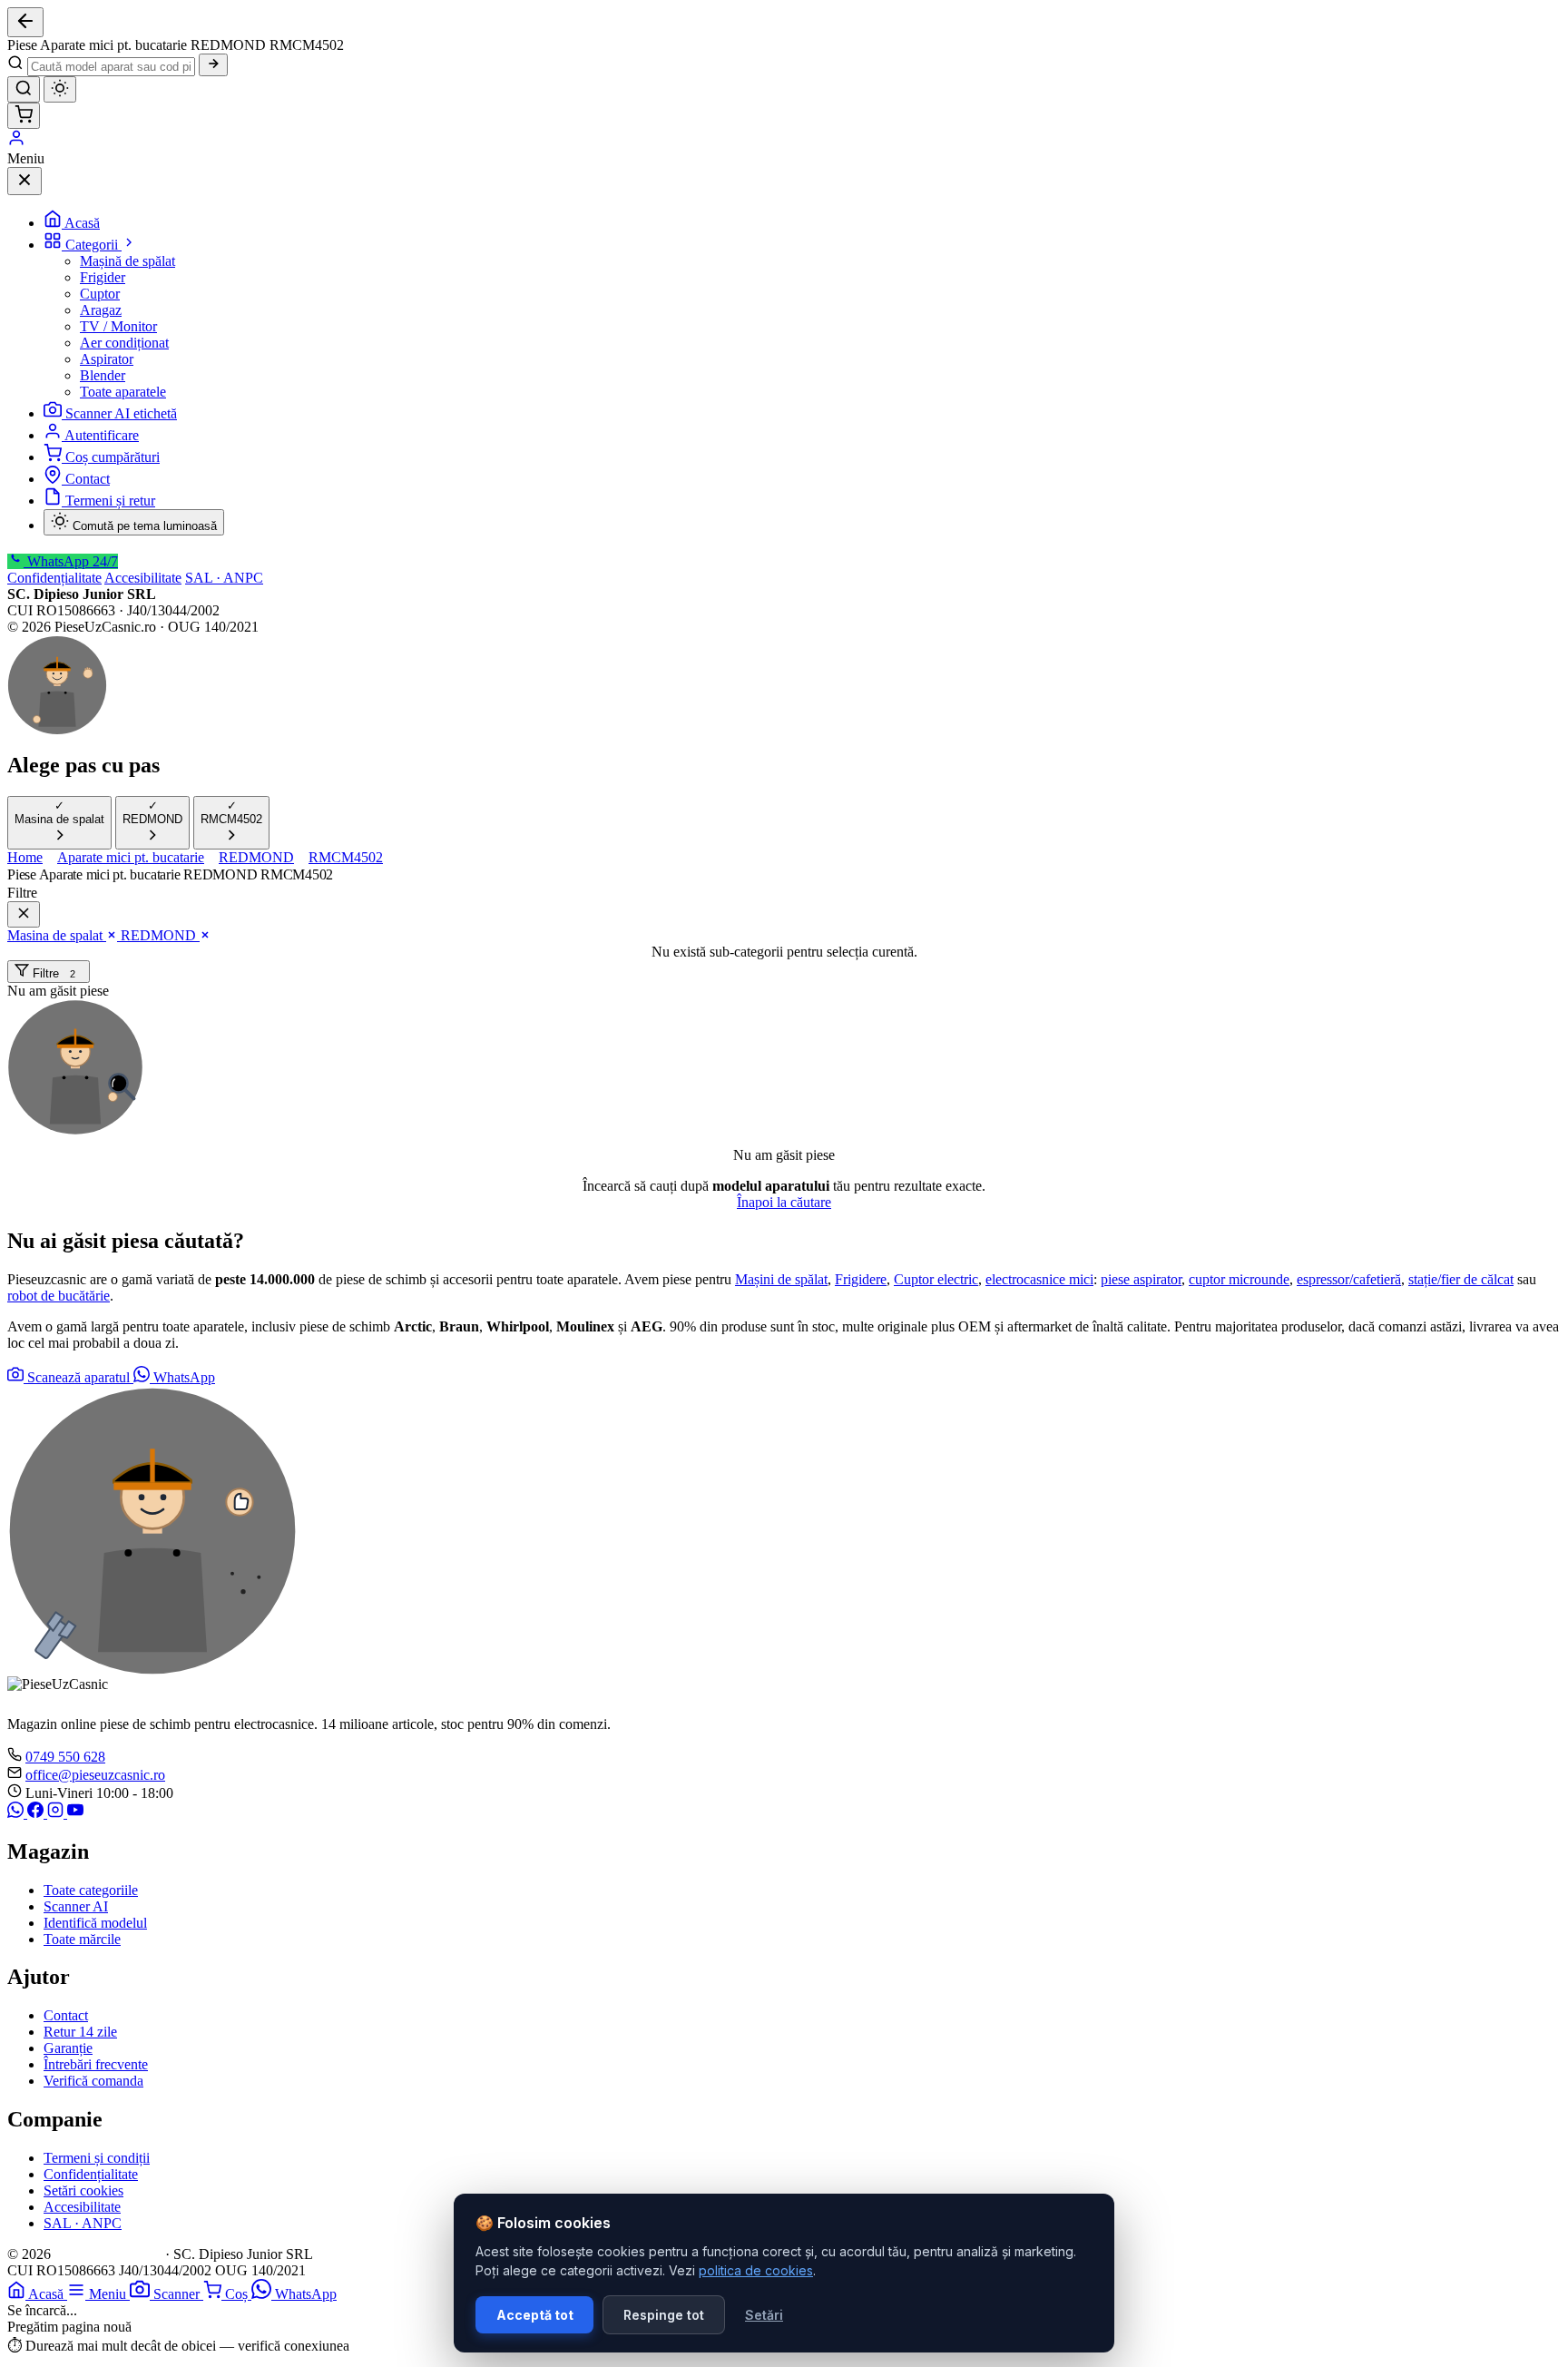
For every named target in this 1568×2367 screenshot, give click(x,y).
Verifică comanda (93, 2081)
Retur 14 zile (80, 2032)
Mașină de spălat (127, 261)
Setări (764, 2315)
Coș (238, 2294)
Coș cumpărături (113, 457)
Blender (103, 375)
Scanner (178, 2294)
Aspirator (107, 359)
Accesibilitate (143, 578)
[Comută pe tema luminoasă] (60, 89)
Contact (88, 479)
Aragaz (101, 310)
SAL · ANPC (224, 578)
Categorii (93, 245)
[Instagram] (57, 1813)
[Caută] (213, 65)
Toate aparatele (123, 392)
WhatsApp (182, 1377)
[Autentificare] (16, 142)
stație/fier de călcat (1461, 1279)
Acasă (82, 223)
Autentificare (102, 435)
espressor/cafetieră (1349, 1279)
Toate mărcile (82, 1939)
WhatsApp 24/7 (71, 561)
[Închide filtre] (24, 914)
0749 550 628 (65, 1757)
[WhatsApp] (17, 1813)
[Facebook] (37, 1813)
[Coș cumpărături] (24, 116)
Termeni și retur (110, 501)
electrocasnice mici (1039, 1279)
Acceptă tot (535, 2315)
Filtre (52, 973)
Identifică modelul (95, 1923)
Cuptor (100, 294)
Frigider (103, 277)
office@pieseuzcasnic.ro (95, 1775)
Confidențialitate (54, 578)
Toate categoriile (91, 1890)
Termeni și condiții (97, 2158)
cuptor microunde (1239, 1279)
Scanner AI (76, 1906)
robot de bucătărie (59, 1296)
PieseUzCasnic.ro (108, 2254)
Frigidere (861, 1279)
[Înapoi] (25, 22)
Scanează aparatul (78, 1377)
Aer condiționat (124, 343)
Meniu (109, 2294)
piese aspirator (1141, 1279)
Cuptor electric (936, 1279)
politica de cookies (756, 2270)
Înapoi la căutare (784, 1202)
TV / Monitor (118, 326)
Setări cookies (83, 2190)
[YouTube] (75, 1813)
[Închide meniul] (24, 181)
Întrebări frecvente (96, 2064)
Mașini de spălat (781, 1279)
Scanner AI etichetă (121, 413)
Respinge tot (664, 2315)
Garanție (68, 2048)
